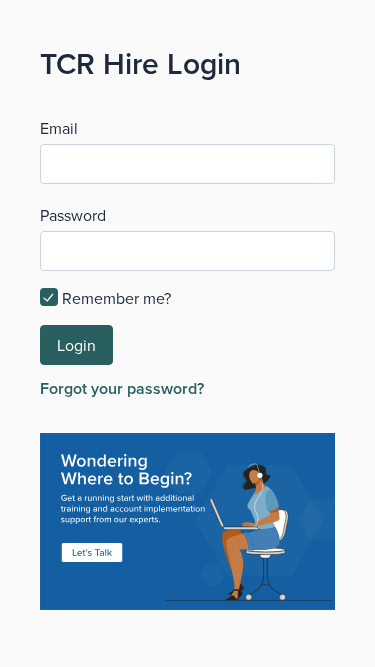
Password (73, 215)
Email (59, 128)
